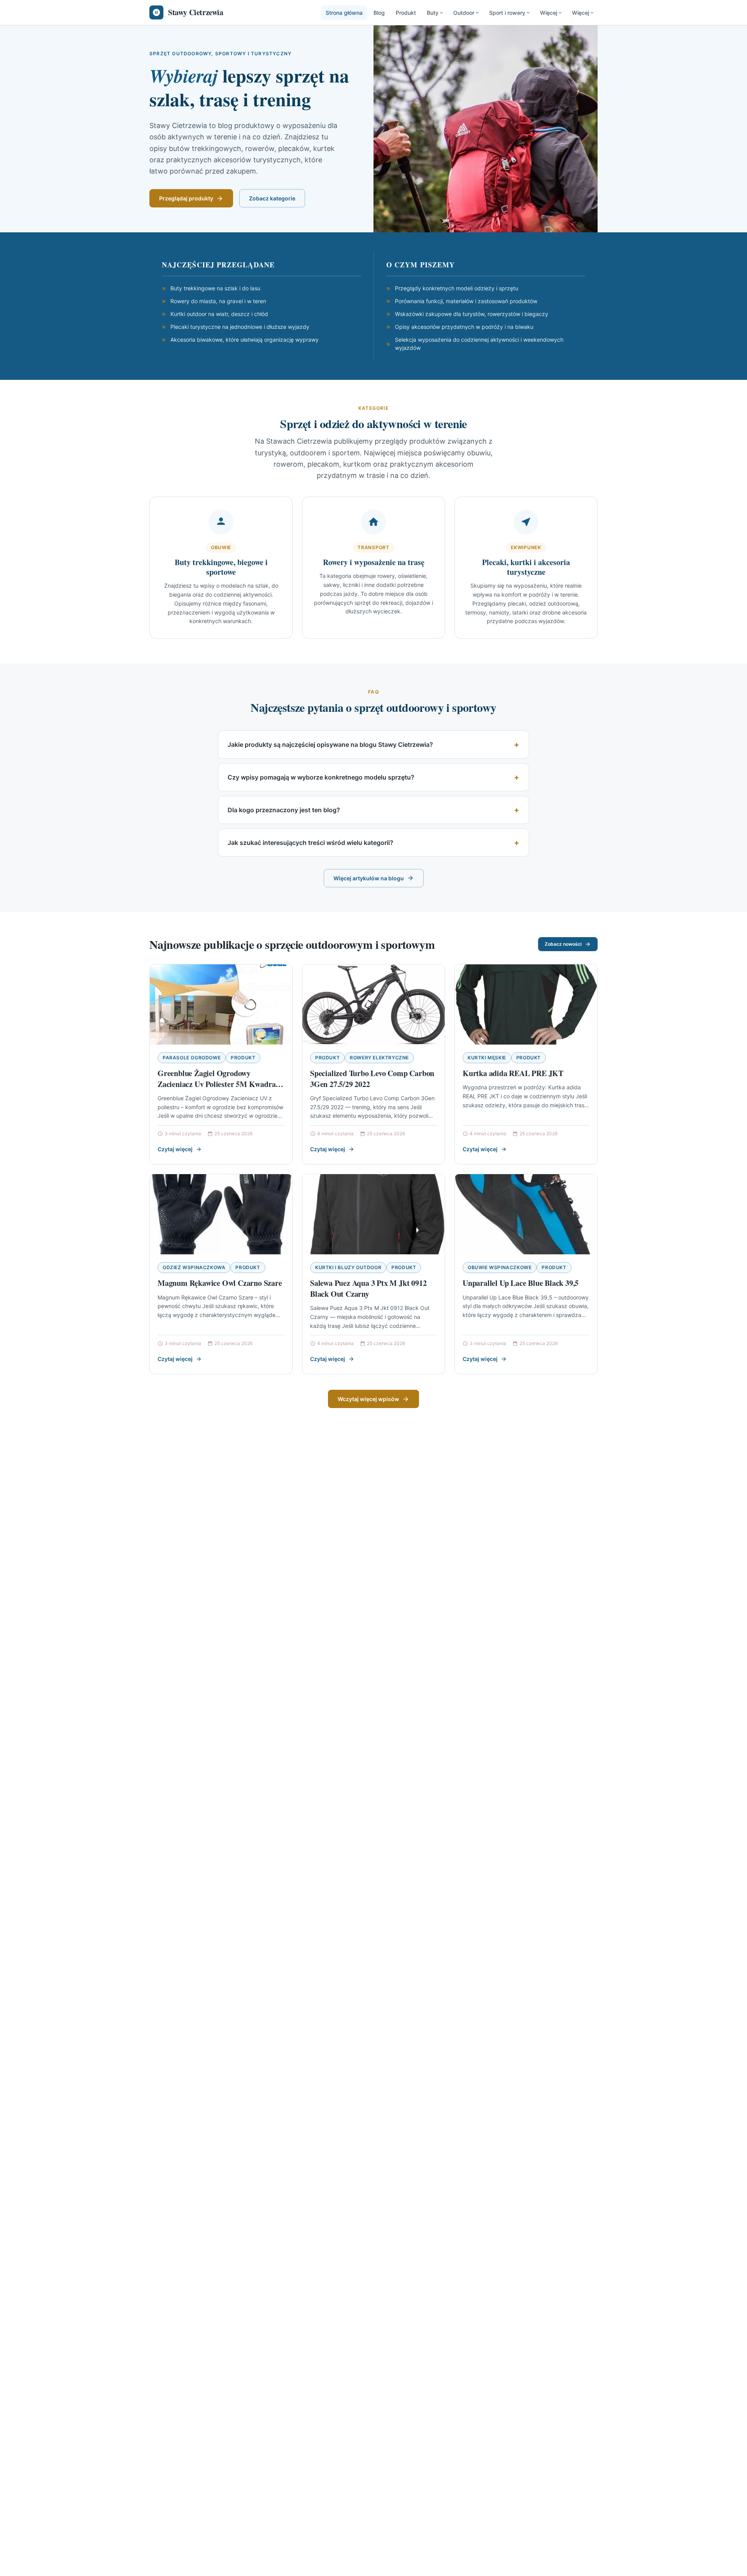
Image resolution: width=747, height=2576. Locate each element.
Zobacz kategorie (272, 198)
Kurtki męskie (487, 1058)
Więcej (549, 13)
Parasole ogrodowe (192, 1058)
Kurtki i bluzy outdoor (348, 1267)
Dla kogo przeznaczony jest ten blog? (284, 810)
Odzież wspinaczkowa (194, 1267)
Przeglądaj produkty (186, 198)
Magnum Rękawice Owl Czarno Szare (220, 1283)
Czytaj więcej (175, 1149)
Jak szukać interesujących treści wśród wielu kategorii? (310, 843)
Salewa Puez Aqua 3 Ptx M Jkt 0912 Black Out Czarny (368, 1288)
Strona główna (344, 13)
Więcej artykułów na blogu (369, 878)
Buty (433, 13)
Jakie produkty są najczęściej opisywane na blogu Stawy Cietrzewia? (330, 745)
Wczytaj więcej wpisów (368, 1399)
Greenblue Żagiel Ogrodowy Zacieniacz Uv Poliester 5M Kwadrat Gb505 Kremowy (218, 1084)
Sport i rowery (507, 13)
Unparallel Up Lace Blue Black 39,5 (521, 1283)
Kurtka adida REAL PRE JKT (513, 1073)
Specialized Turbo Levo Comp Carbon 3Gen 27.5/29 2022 (372, 1079)
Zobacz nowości (563, 944)
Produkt (406, 13)
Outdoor (464, 13)
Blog (379, 13)
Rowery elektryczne (379, 1058)
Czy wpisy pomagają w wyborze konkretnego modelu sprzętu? (321, 777)
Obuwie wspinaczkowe (500, 1267)
